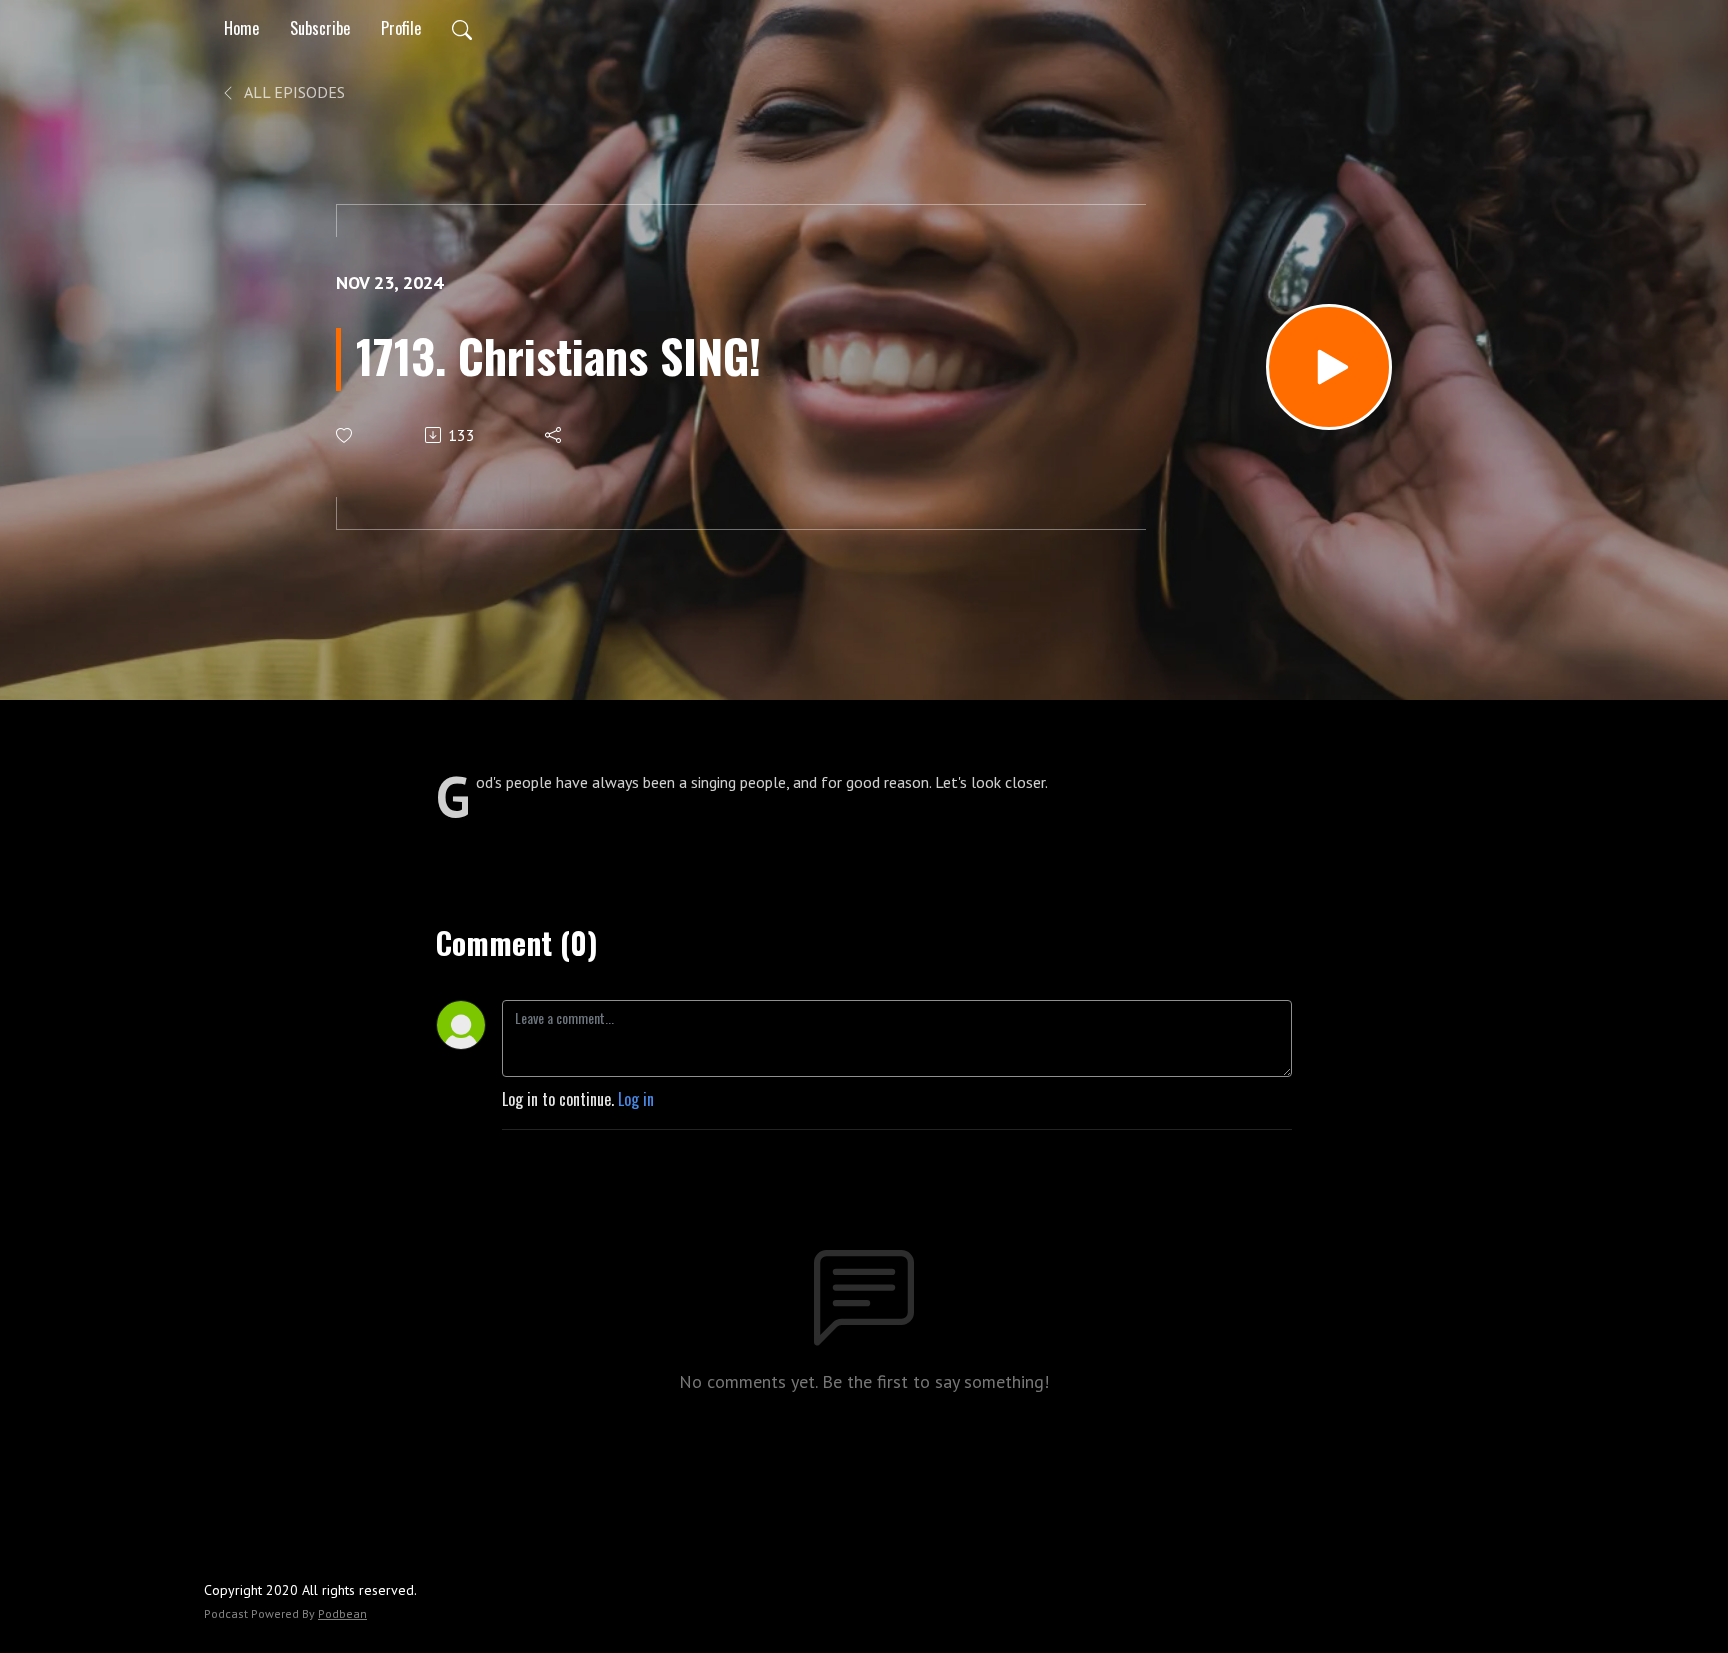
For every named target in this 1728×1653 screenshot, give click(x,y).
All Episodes (293, 92)
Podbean (342, 1613)
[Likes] (345, 435)
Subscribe (320, 28)
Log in (636, 1099)
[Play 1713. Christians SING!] (1329, 367)
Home (241, 28)
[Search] (462, 28)
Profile (401, 28)
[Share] (554, 435)
